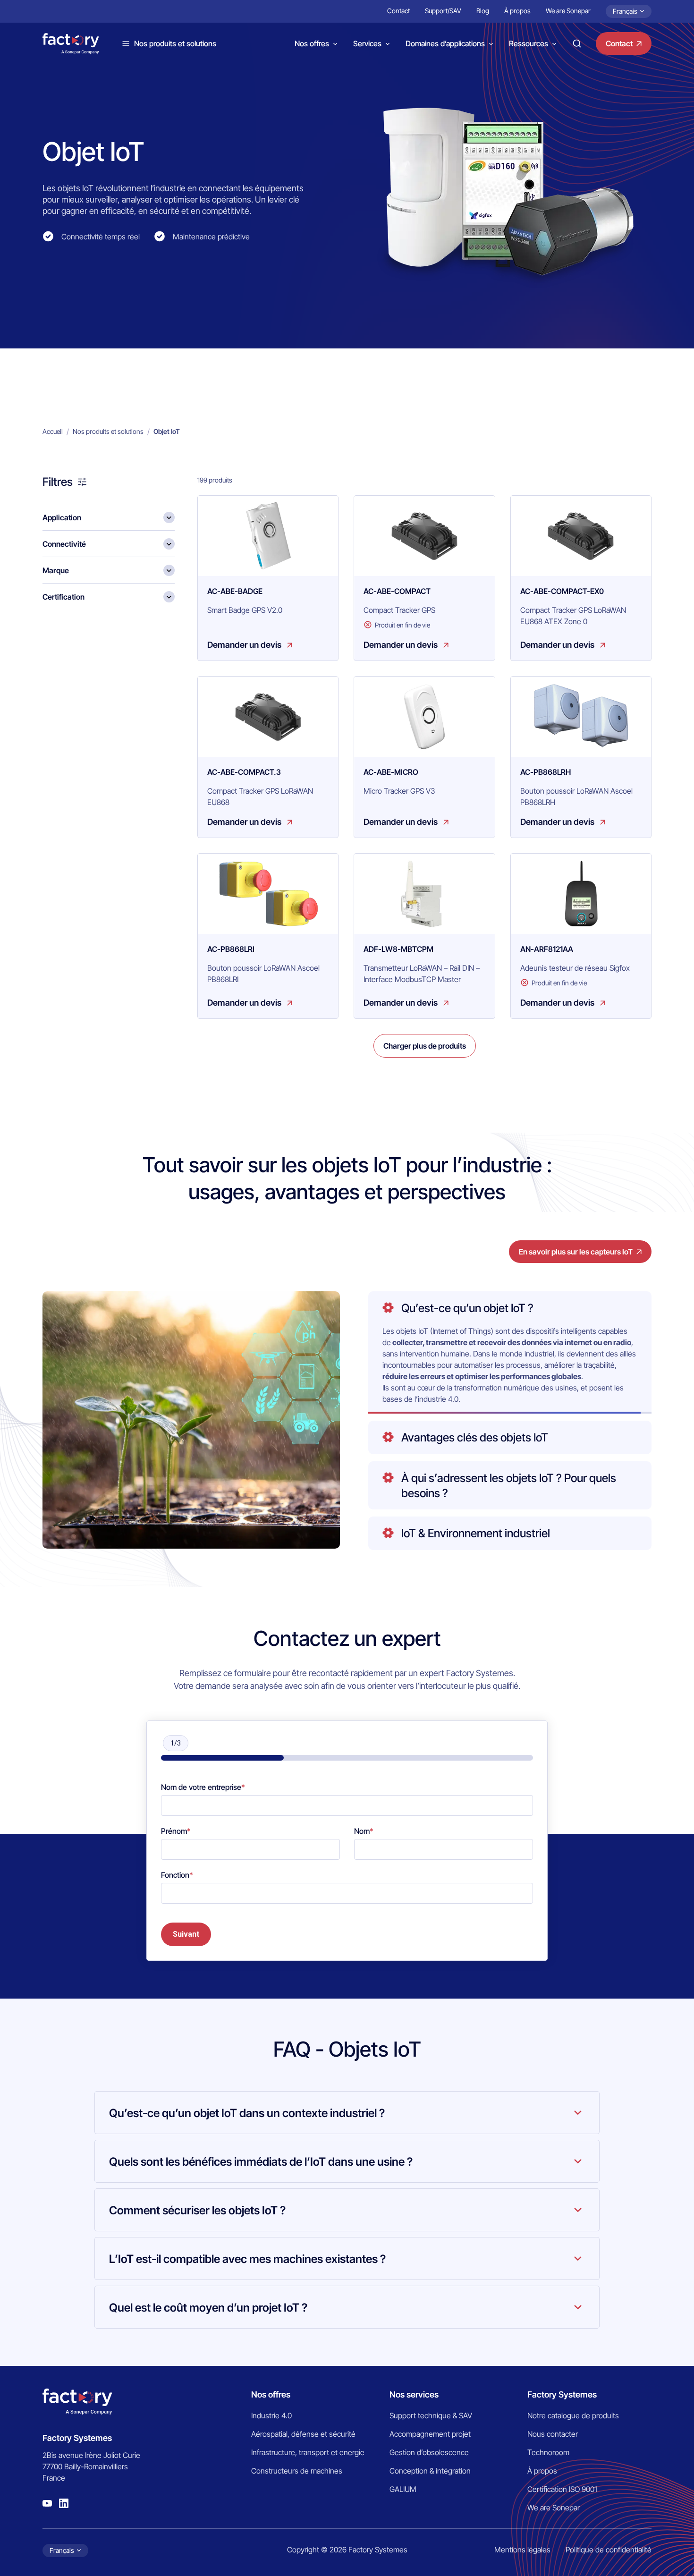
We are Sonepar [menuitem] (568, 11)
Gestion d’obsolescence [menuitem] (429, 2452)
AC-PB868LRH (546, 772)
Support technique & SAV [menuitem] (431, 2415)
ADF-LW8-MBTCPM (398, 949)
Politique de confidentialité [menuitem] (609, 2550)
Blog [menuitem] (483, 11)
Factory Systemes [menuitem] (562, 2394)
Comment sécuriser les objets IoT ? (197, 2210)
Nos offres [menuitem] (271, 2394)
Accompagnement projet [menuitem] (430, 2434)
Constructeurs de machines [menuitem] (297, 2471)
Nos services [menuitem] (414, 2394)
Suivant (186, 1934)
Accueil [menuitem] (53, 431)
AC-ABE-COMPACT (397, 591)
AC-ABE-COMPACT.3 (244, 772)
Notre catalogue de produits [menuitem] (573, 2415)
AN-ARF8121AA (547, 949)
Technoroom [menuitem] (548, 2452)
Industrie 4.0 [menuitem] (271, 2415)
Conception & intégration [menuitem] (430, 2471)
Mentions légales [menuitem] (522, 2550)
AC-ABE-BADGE (235, 591)
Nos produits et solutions (175, 43)
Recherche (577, 43)
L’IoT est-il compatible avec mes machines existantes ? (247, 2259)
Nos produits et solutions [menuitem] (108, 431)
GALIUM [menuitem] (403, 2489)
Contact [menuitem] (398, 11)
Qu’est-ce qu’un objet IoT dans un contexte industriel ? (247, 2113)
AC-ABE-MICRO (391, 772)
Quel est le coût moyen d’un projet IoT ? (208, 2308)
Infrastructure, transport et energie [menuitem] (308, 2452)
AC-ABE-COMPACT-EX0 (562, 591)
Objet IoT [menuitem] (167, 431)
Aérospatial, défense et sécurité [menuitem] (303, 2434)
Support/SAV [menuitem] (443, 11)
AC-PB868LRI (231, 949)
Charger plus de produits (425, 1046)
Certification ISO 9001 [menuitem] (562, 2489)
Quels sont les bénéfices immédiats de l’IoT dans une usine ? (261, 2162)
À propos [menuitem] (517, 11)
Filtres (58, 482)
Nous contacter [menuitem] (553, 2434)
